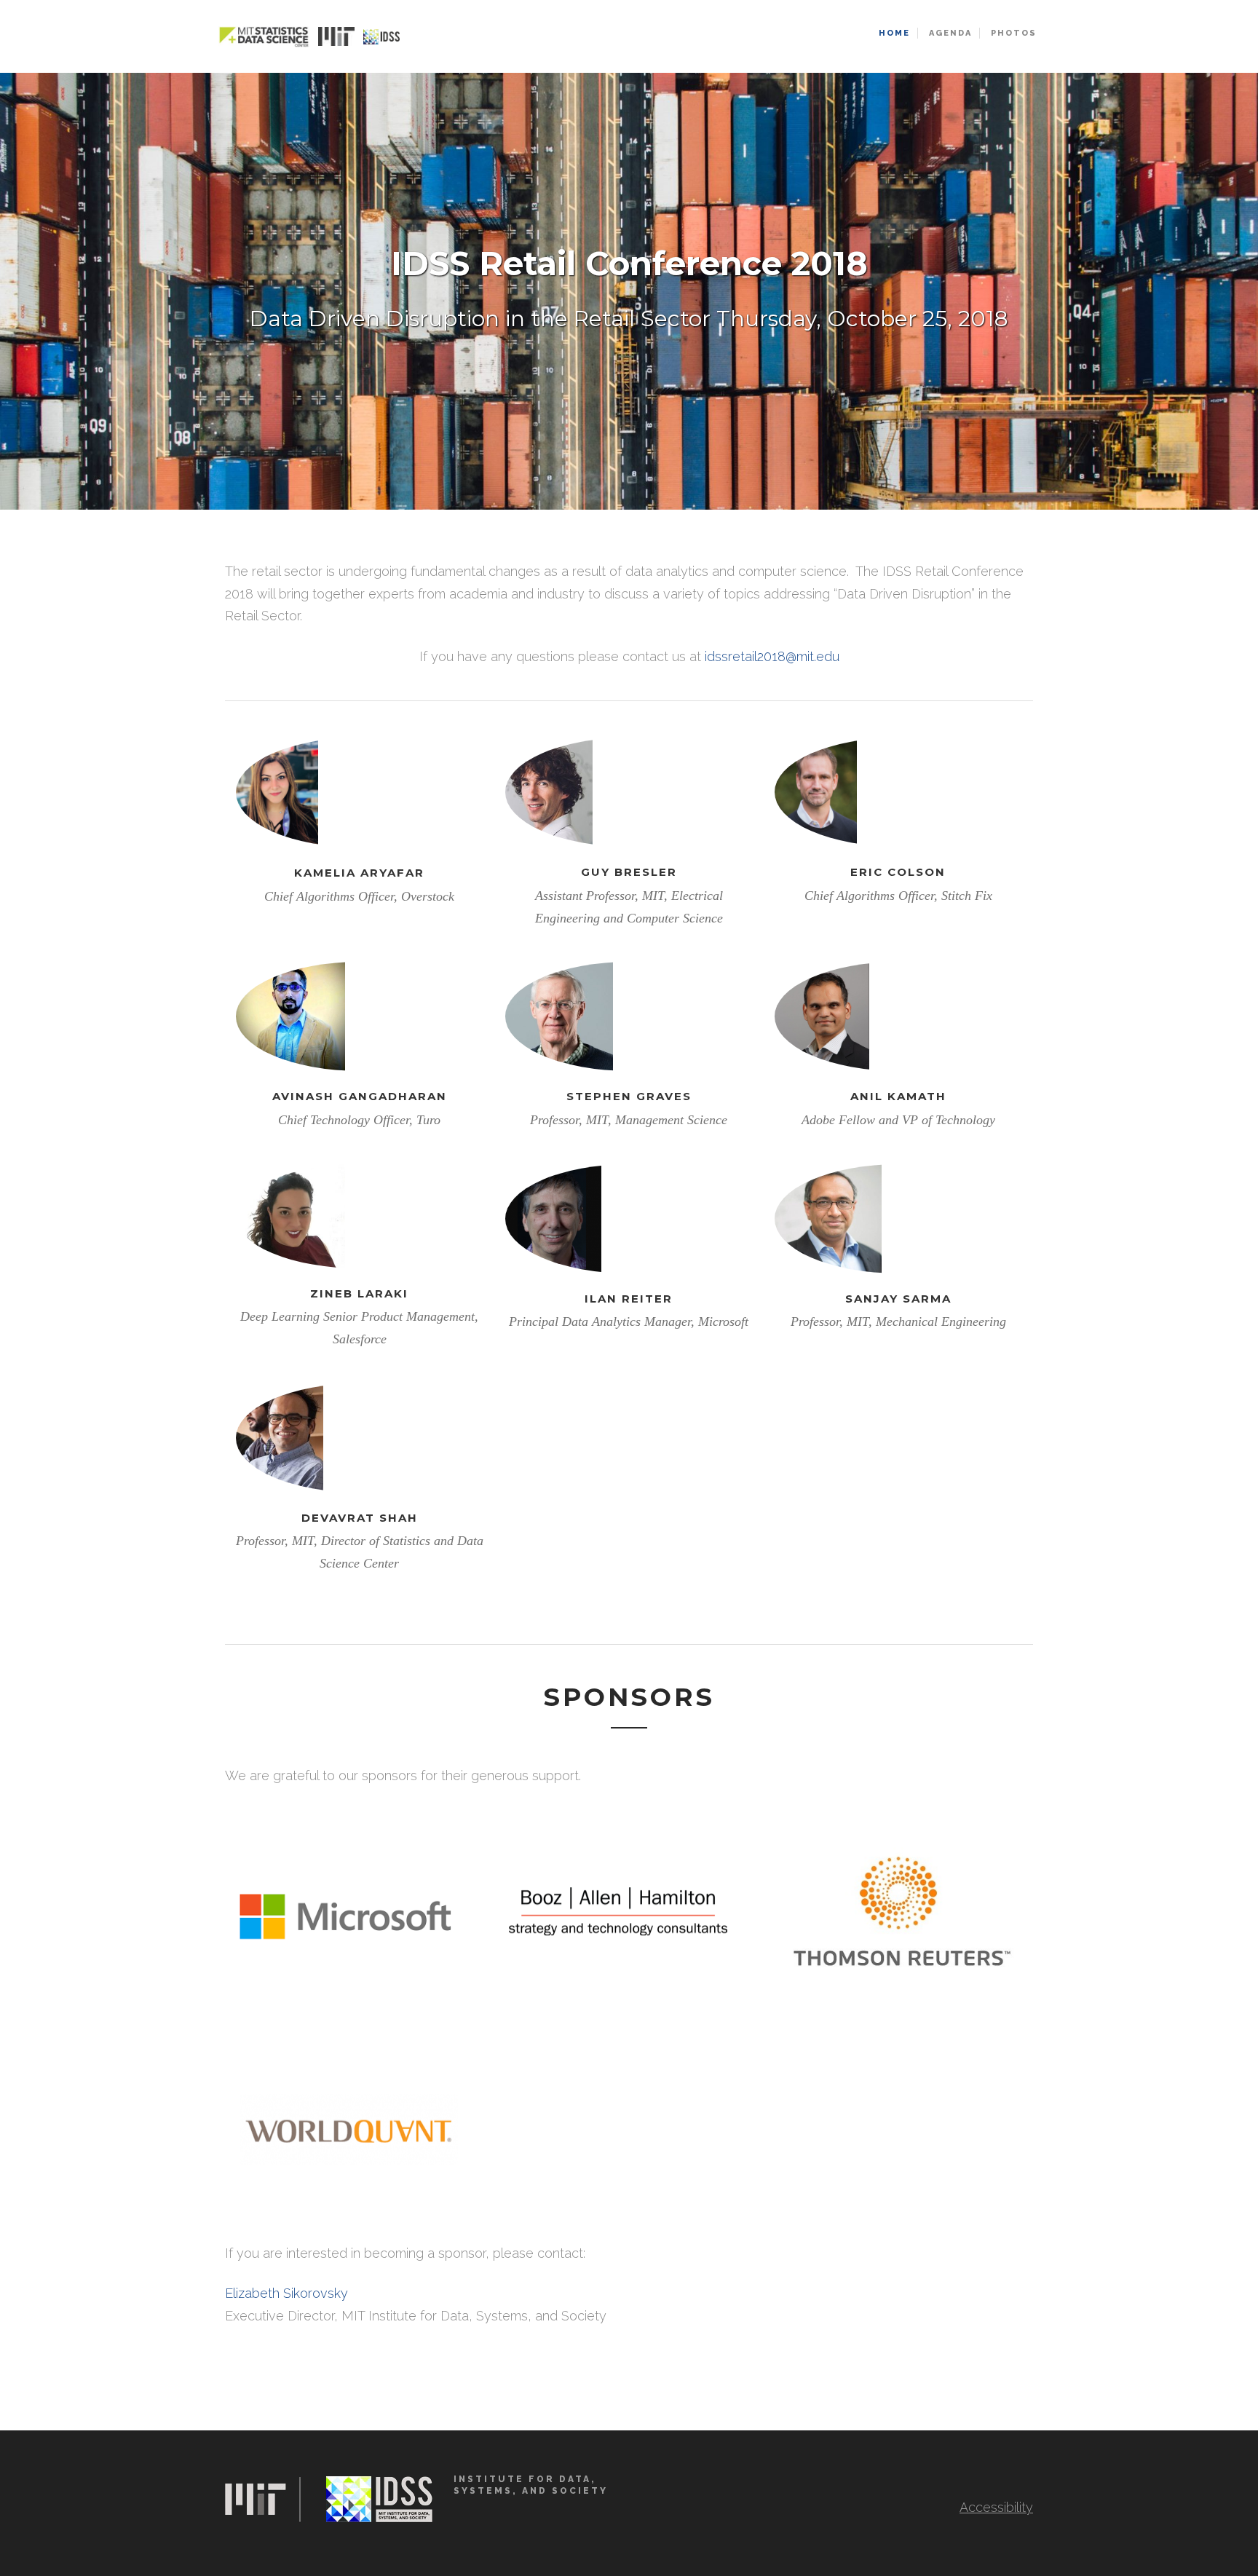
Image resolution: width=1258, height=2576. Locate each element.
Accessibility (996, 2507)
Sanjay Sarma (898, 1299)
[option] (629, 291)
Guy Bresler (629, 872)
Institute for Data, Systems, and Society (531, 2485)
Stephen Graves (629, 1096)
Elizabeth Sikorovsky (286, 2293)
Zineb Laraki (359, 1293)
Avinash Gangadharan (360, 1096)
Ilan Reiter (629, 1299)
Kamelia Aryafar (359, 873)
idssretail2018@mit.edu (772, 656)
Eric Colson (898, 872)
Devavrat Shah (360, 1518)
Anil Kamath (898, 1096)
